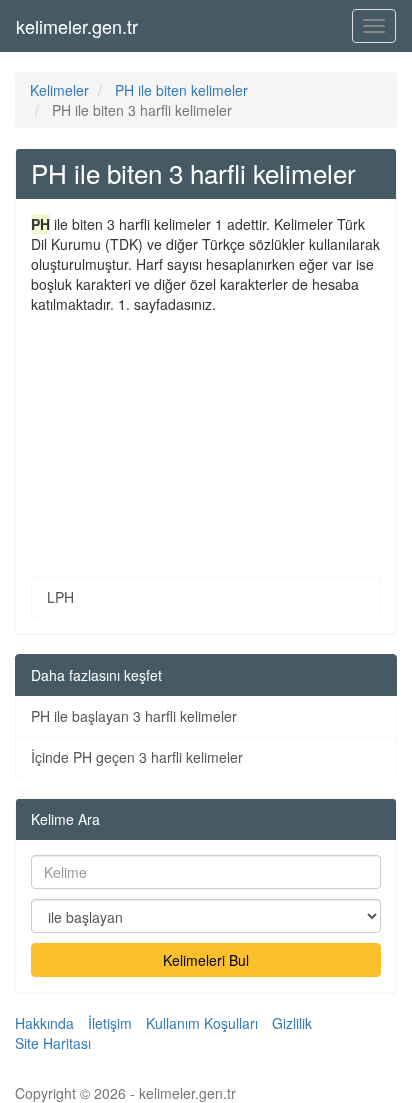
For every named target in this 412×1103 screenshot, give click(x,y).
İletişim (110, 1023)
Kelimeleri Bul (206, 960)
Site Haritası (53, 1043)
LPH (60, 597)
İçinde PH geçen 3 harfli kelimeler (137, 757)
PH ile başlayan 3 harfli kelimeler (134, 716)
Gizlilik (292, 1023)
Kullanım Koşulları (202, 1023)
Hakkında (44, 1023)
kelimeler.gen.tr (77, 26)
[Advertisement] (206, 430)
